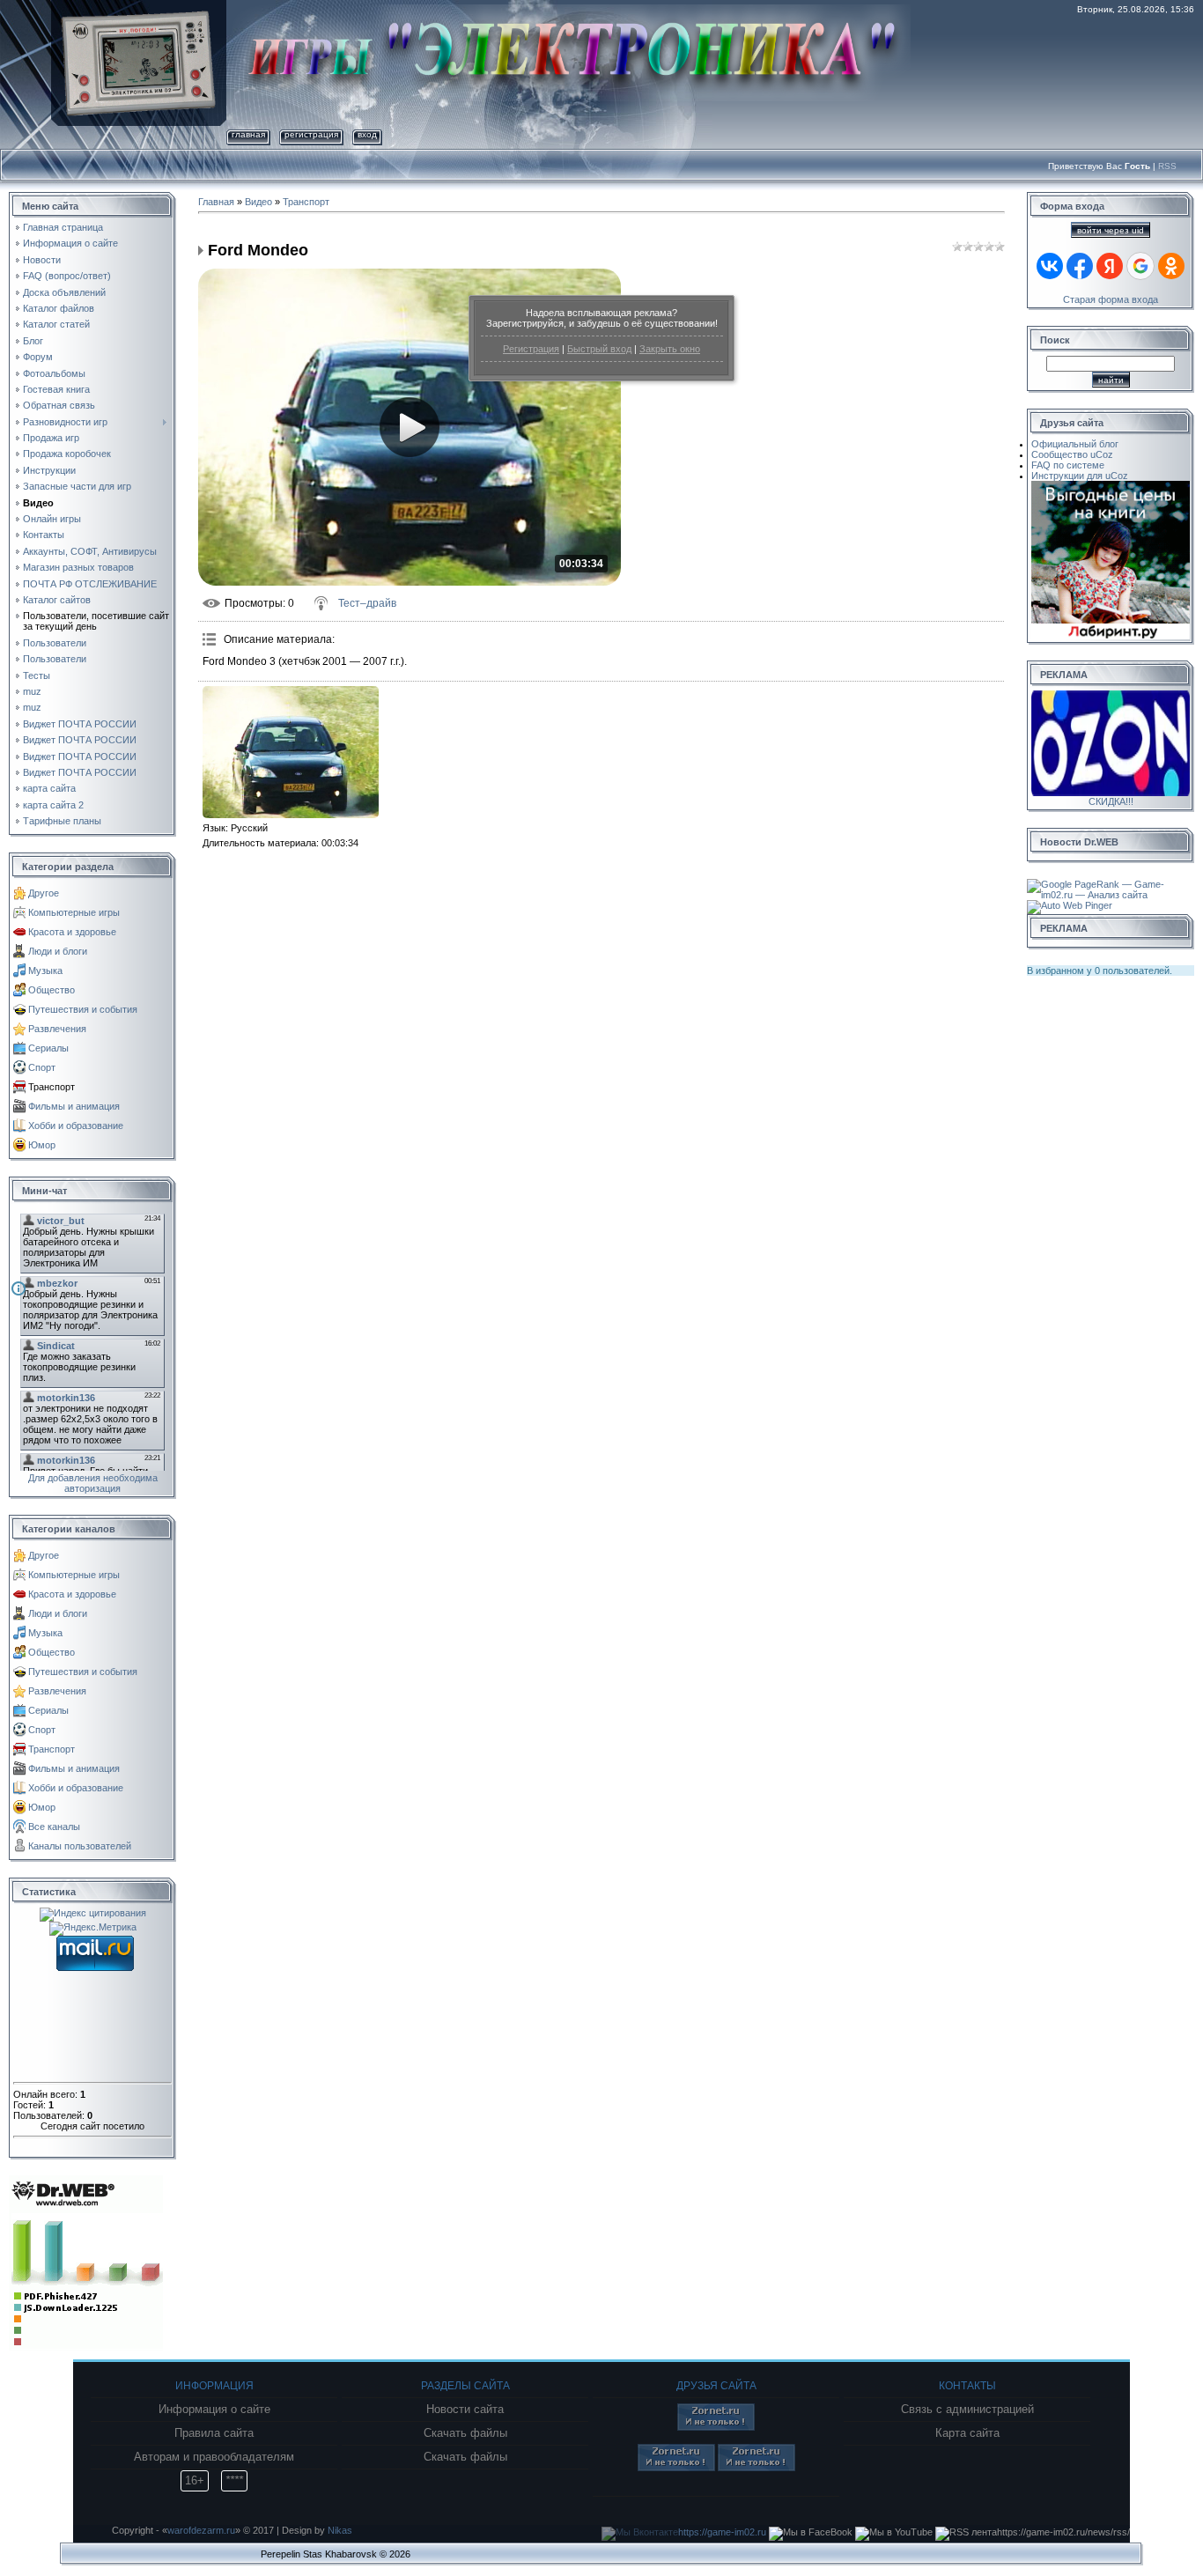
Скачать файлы (465, 2433)
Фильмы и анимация (74, 1106)
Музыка (45, 971)
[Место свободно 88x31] (716, 2427)
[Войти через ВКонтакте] (1050, 266)
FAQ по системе (1068, 465)
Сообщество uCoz (1072, 454)
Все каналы (54, 1827)
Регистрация (531, 349)
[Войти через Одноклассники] (1171, 266)
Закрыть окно (670, 349)
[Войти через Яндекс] (1110, 266)
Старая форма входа (1111, 299)
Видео (258, 202)
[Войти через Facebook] (1080, 266)
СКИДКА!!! (1111, 801)
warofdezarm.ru (201, 2530)
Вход (367, 134)
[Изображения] (291, 752)
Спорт (42, 1067)
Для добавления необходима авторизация (93, 1483)
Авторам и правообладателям (214, 2457)
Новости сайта (465, 2410)
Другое (44, 893)
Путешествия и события (83, 1009)
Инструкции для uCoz (1080, 476)
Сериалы (48, 1048)
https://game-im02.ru (722, 2532)
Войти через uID (1111, 230)
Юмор (42, 1145)
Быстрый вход (599, 349)
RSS (1167, 166)
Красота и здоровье (72, 932)
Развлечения (57, 1029)
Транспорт (52, 1087)
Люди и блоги (58, 951)
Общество (52, 990)
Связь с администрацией (967, 2410)
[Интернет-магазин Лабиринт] (1111, 486)
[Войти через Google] (1140, 266)
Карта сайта (967, 2433)
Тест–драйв (367, 603)
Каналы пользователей (80, 1846)
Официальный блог (1075, 444)
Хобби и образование (76, 1126)
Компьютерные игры (74, 912)
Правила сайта (214, 2433)
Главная (248, 134)
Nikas (340, 2530)
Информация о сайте (214, 2410)
